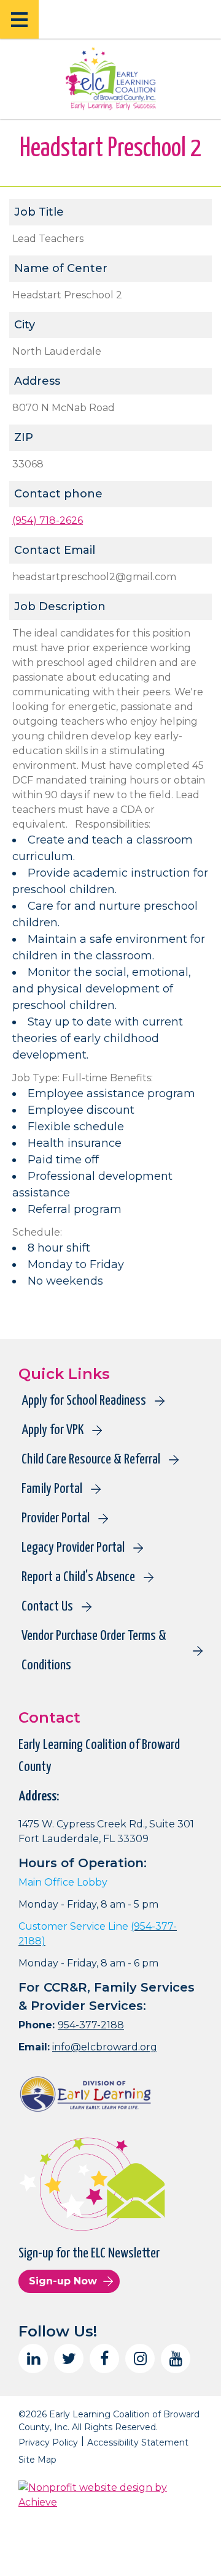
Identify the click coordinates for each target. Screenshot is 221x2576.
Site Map (37, 2460)
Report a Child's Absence (78, 1577)
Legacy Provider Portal (73, 1548)
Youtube (176, 2359)
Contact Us (47, 1607)
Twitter (69, 2359)
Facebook (104, 2359)
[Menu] (19, 19)
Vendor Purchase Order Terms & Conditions (94, 1651)
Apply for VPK (52, 1430)
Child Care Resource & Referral (91, 1460)
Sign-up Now (63, 2281)
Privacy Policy (48, 2442)
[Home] (111, 78)
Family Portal (52, 1489)
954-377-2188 (91, 2025)
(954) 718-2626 (48, 520)
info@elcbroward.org (105, 2047)
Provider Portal (56, 1518)
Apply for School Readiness (84, 1401)
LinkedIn (33, 2359)
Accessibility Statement (138, 2442)
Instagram (140, 2359)
